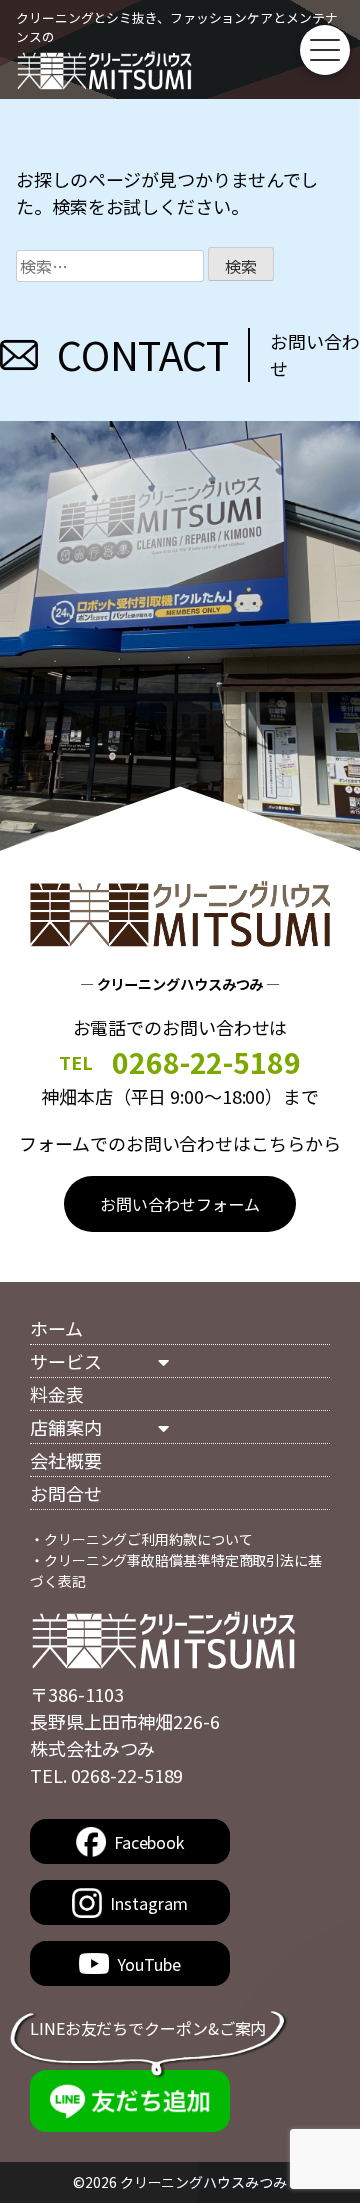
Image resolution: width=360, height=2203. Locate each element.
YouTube (148, 1964)
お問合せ (66, 1493)
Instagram (148, 1903)
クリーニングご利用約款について (148, 1539)
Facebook (149, 1842)
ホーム (56, 1328)
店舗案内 (66, 1427)
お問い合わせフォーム (179, 1204)
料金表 (57, 1394)
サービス (66, 1361)
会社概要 (66, 1460)
